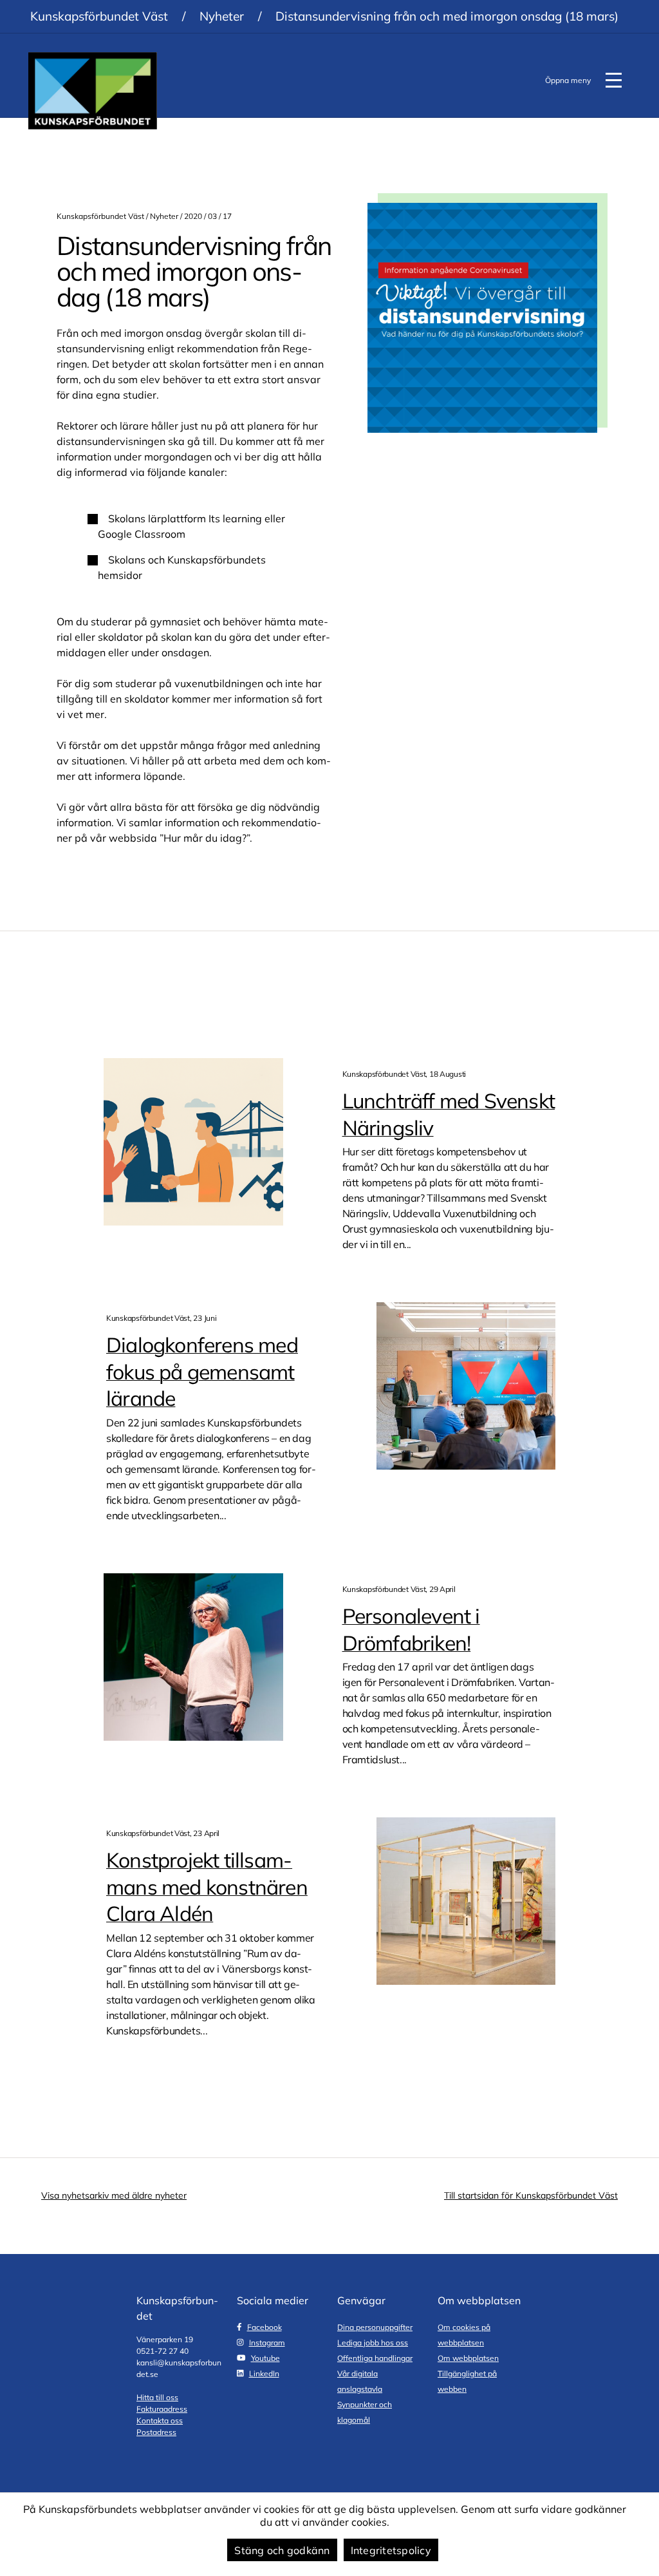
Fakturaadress (162, 2409)
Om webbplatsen (468, 2358)
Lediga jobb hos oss (373, 2343)
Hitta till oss (157, 2397)
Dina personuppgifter (375, 2327)
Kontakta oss (160, 2420)
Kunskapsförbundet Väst (99, 16)
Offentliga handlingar (375, 2358)
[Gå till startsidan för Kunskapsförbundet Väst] (93, 91)
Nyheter (222, 16)
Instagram (267, 2343)
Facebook (265, 2327)
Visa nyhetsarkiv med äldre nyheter (114, 2195)
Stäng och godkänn (282, 2550)
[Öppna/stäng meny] (613, 80)
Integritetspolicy (391, 2550)
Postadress (156, 2432)
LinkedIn (264, 2373)
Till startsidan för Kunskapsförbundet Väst (531, 2195)
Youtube (265, 2358)
